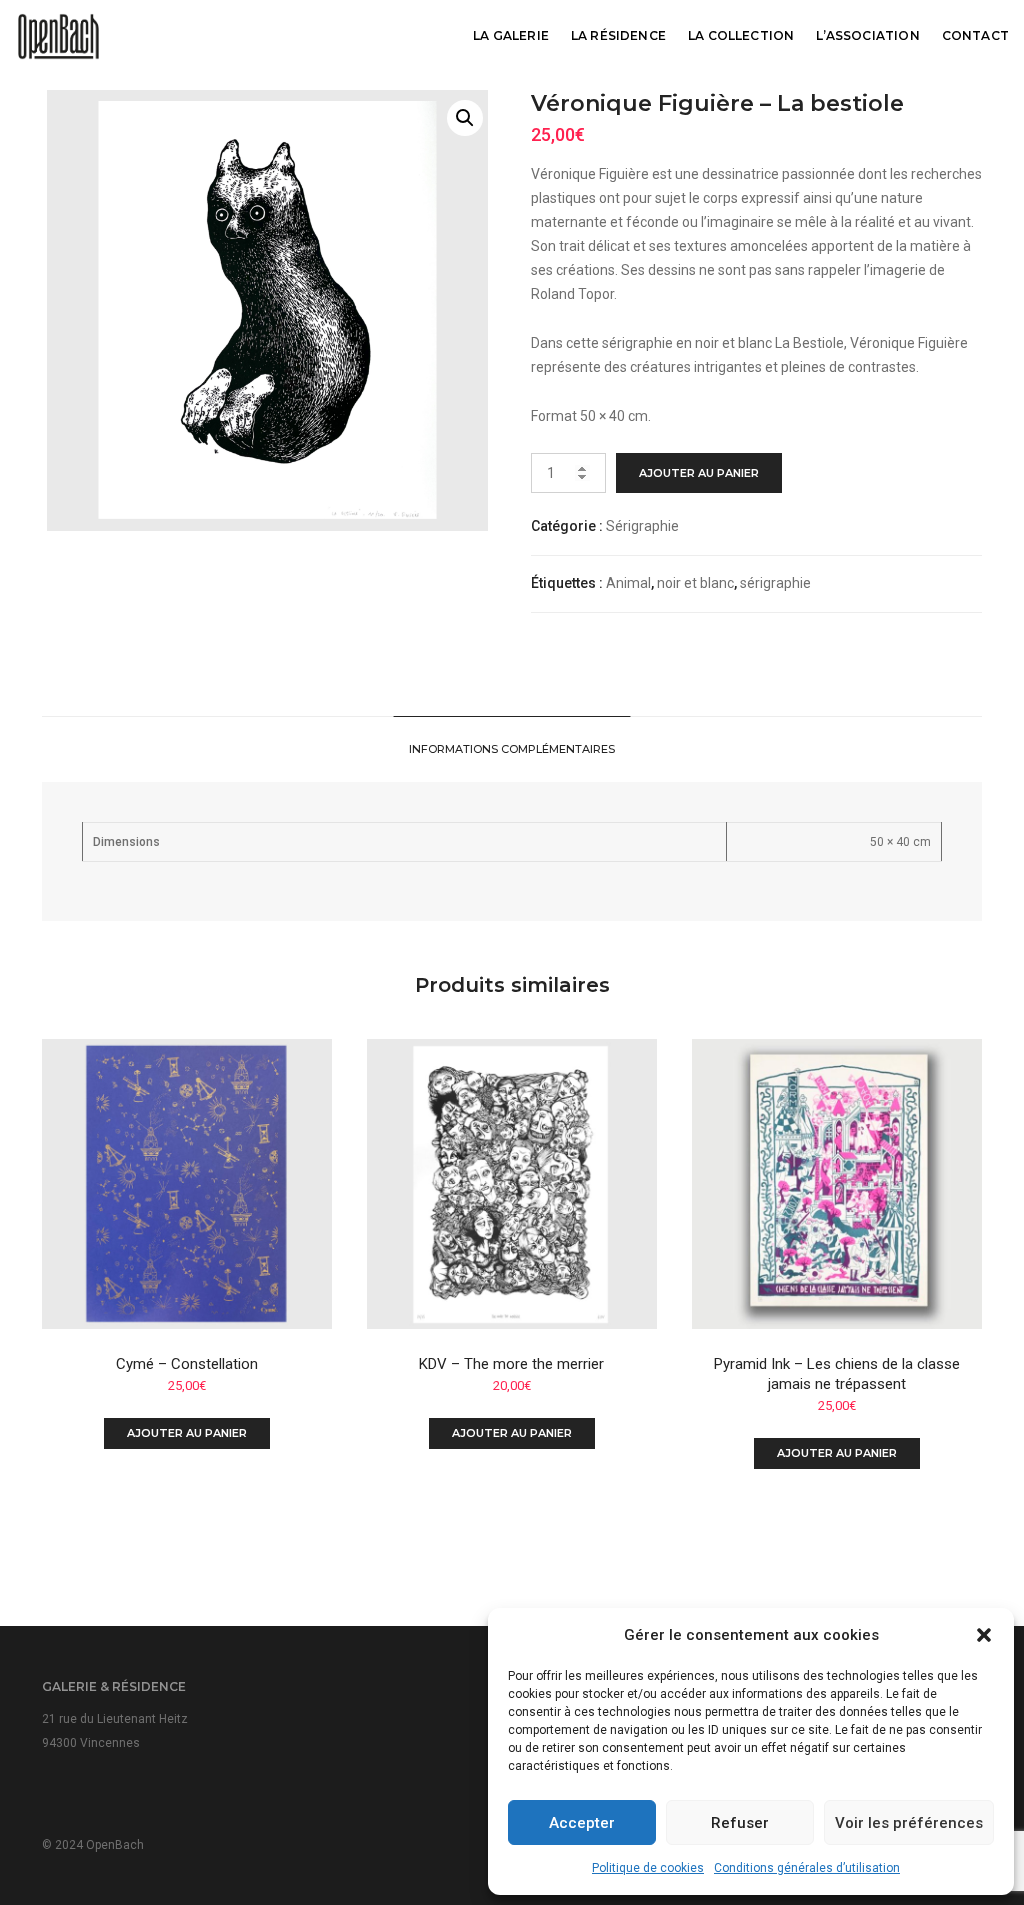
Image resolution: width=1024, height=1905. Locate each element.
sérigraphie (775, 583)
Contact (975, 35)
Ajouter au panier (699, 473)
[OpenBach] (58, 35)
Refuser (740, 1823)
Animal (628, 583)
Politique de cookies (648, 1868)
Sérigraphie (642, 526)
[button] (984, 1635)
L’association (867, 35)
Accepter (582, 1823)
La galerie (511, 35)
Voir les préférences (909, 1823)
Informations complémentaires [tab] (512, 749)
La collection (741, 35)
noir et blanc (695, 583)
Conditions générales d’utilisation (807, 1868)
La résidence (618, 35)
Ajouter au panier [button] (187, 1433)
